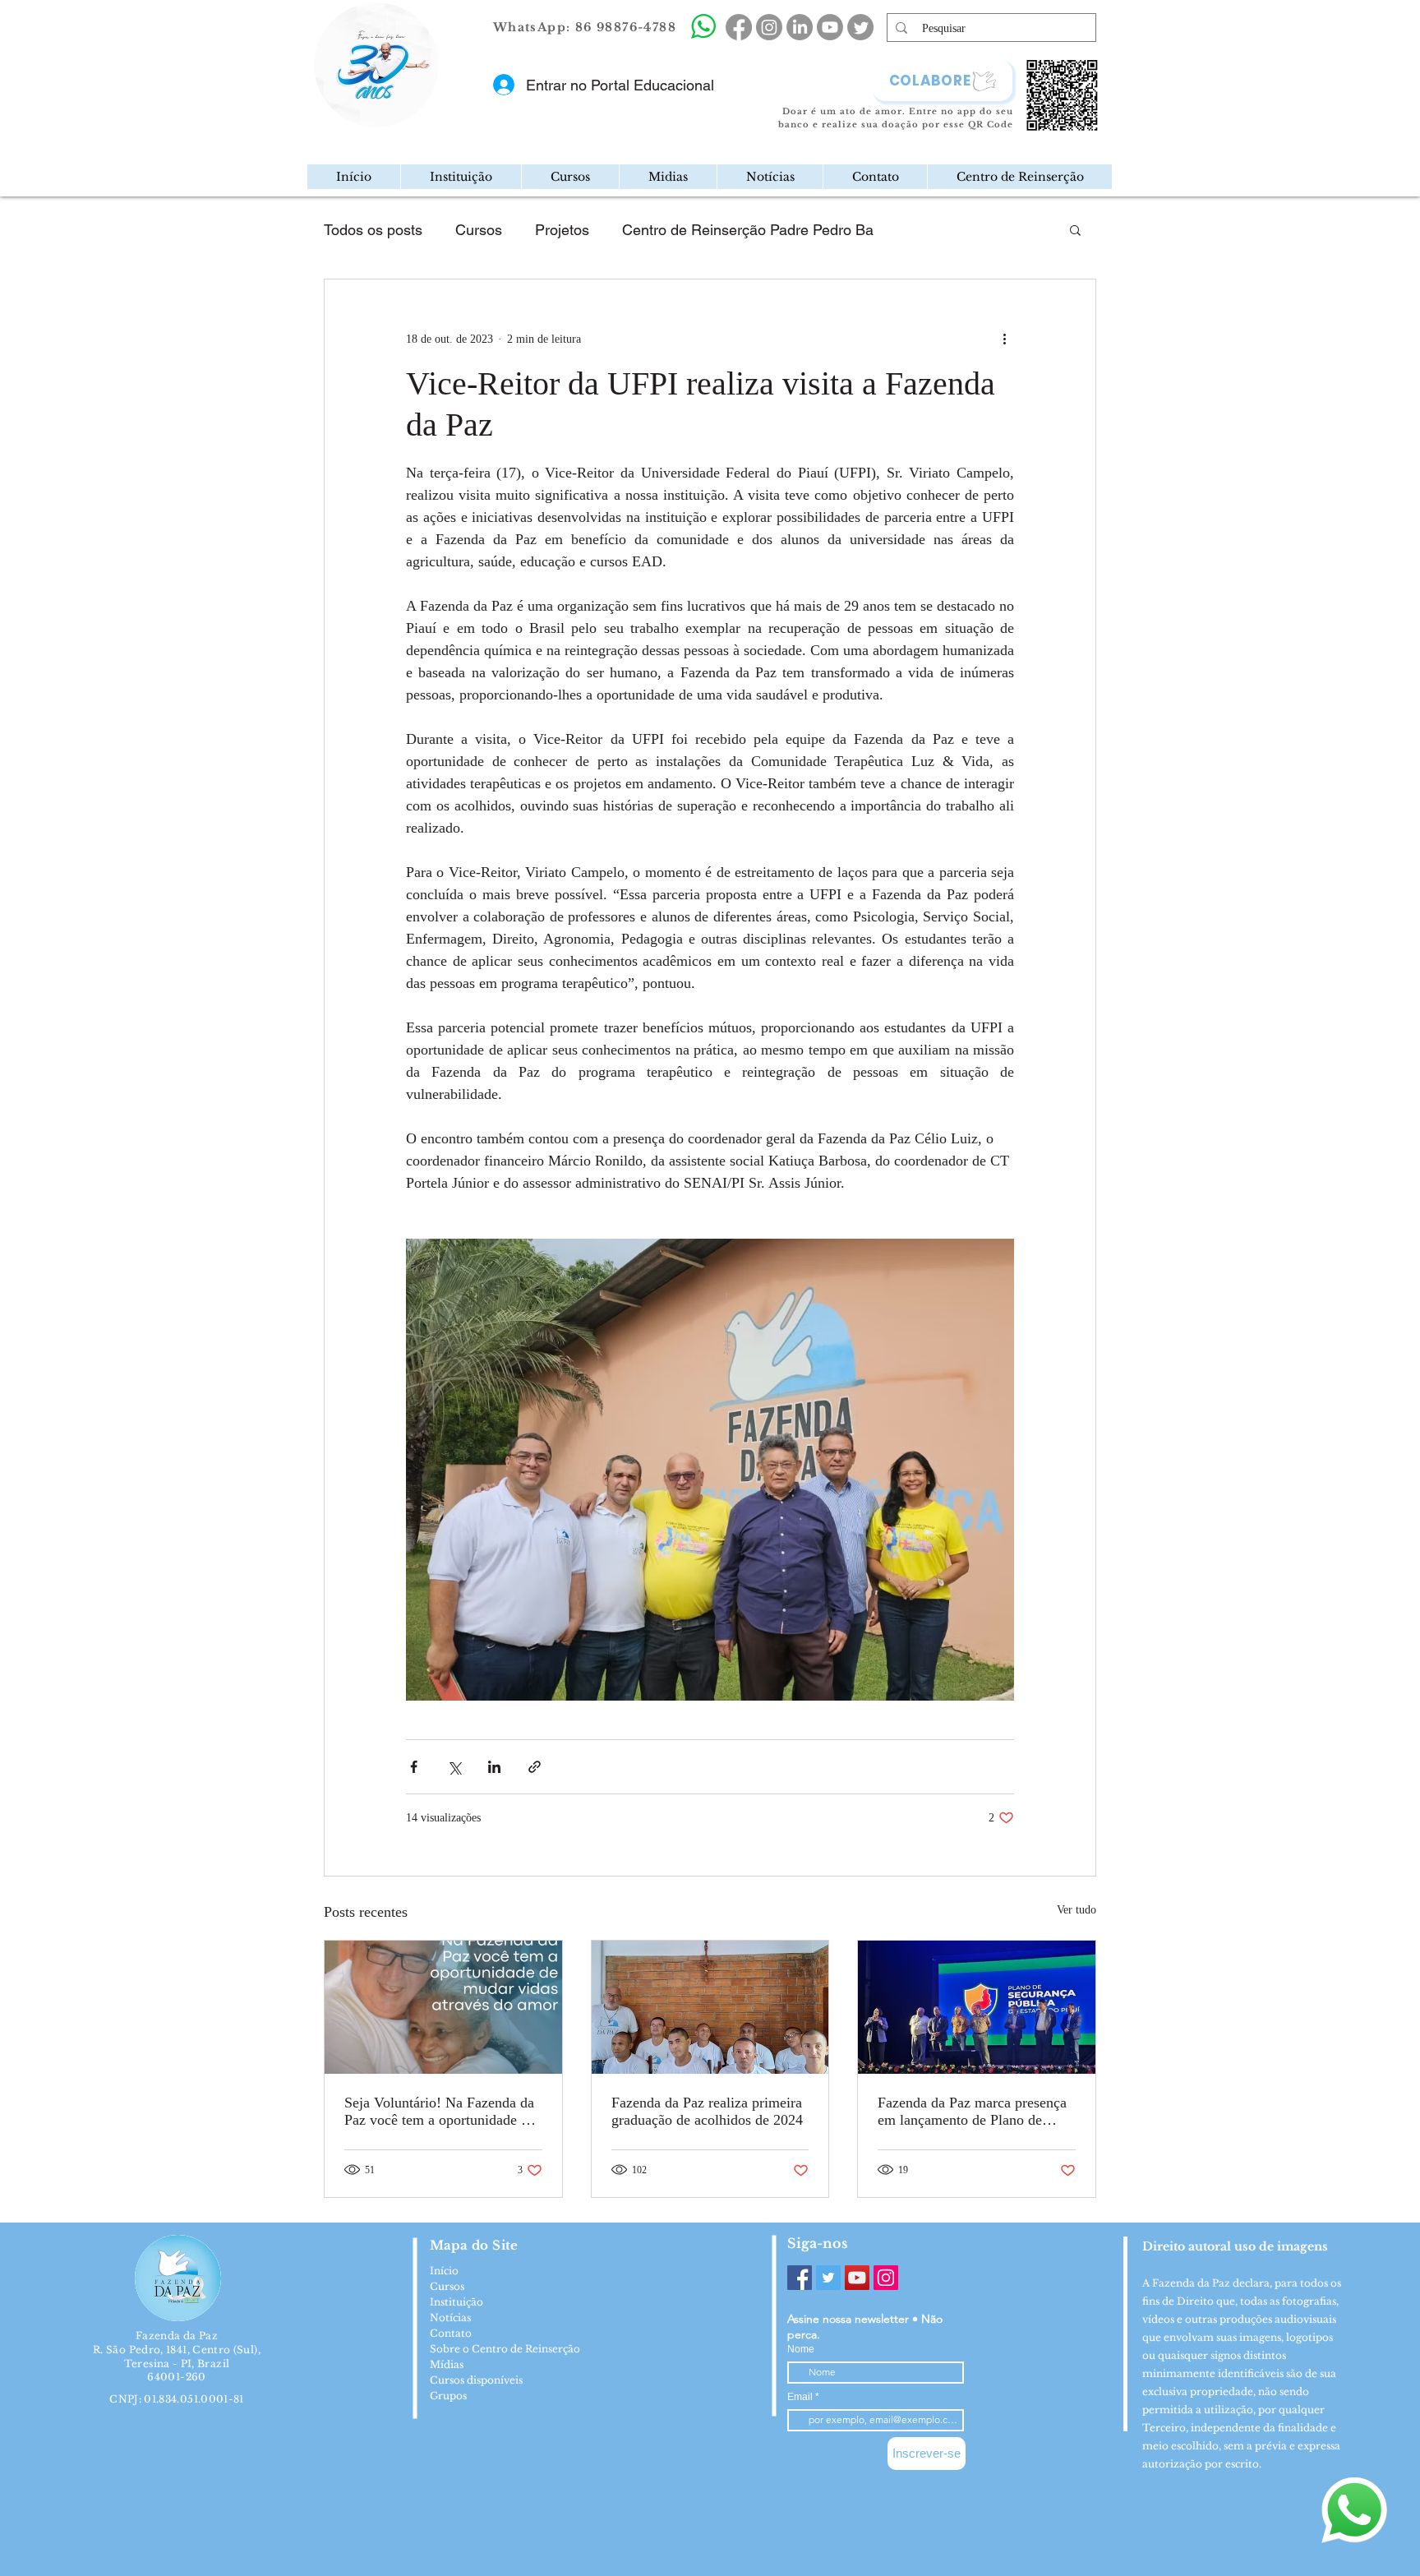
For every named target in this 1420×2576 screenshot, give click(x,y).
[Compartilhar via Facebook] (414, 1767)
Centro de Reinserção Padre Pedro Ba (748, 230)
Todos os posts (373, 230)
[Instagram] (886, 2278)
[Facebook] (800, 2278)
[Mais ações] (1004, 339)
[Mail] (434, 118)
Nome (801, 2349)
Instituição (456, 2302)
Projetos (562, 230)
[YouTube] (857, 2278)
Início (444, 2271)
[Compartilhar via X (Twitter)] (454, 1767)
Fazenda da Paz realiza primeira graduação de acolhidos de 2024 (707, 2111)
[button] (461, 177)
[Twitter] (828, 2278)
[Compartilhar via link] (535, 1767)
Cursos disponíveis (476, 2380)
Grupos (448, 2396)
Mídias (447, 2364)
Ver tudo (1077, 1910)
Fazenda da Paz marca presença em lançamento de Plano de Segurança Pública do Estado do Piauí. (974, 2112)
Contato (451, 2333)
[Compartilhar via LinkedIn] (494, 1767)
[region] (445, 118)
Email (801, 2397)
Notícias (450, 2317)
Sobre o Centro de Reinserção (505, 2349)
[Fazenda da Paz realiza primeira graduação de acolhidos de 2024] (710, 2007)
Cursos (479, 230)
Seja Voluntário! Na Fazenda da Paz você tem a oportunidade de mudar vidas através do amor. (440, 2112)
